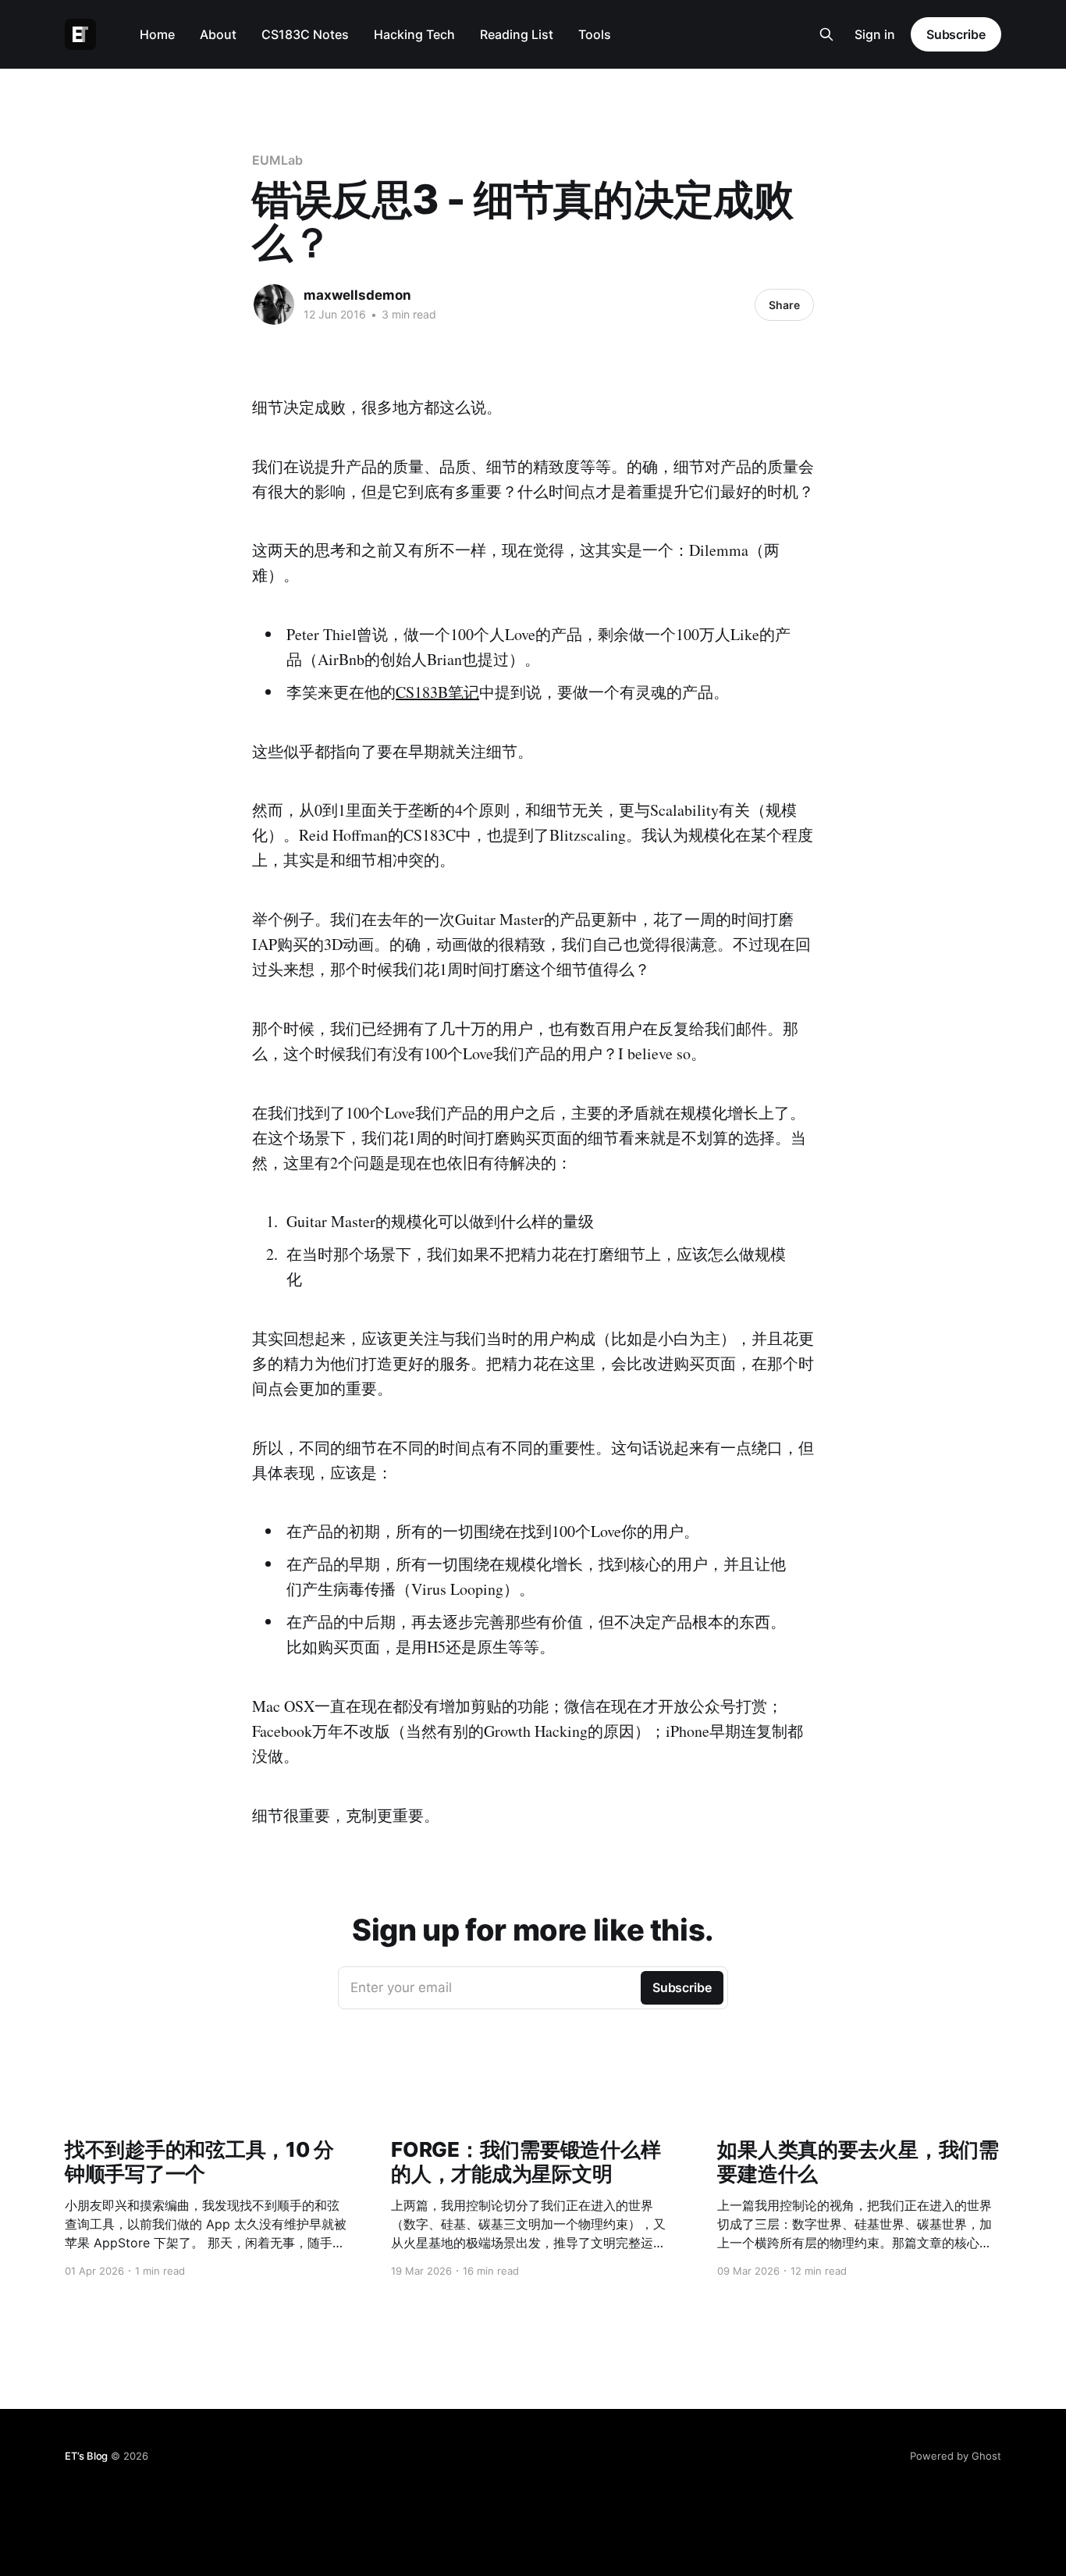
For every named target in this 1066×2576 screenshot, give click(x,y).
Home (157, 34)
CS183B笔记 (437, 692)
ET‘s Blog (86, 2456)
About (218, 34)
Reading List (517, 34)
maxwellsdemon (357, 295)
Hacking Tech (414, 34)
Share (784, 305)
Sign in (875, 34)
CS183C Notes (305, 34)
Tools (595, 34)
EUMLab (277, 160)
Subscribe (956, 34)
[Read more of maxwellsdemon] (274, 304)
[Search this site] (826, 34)
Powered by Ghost (956, 2456)
